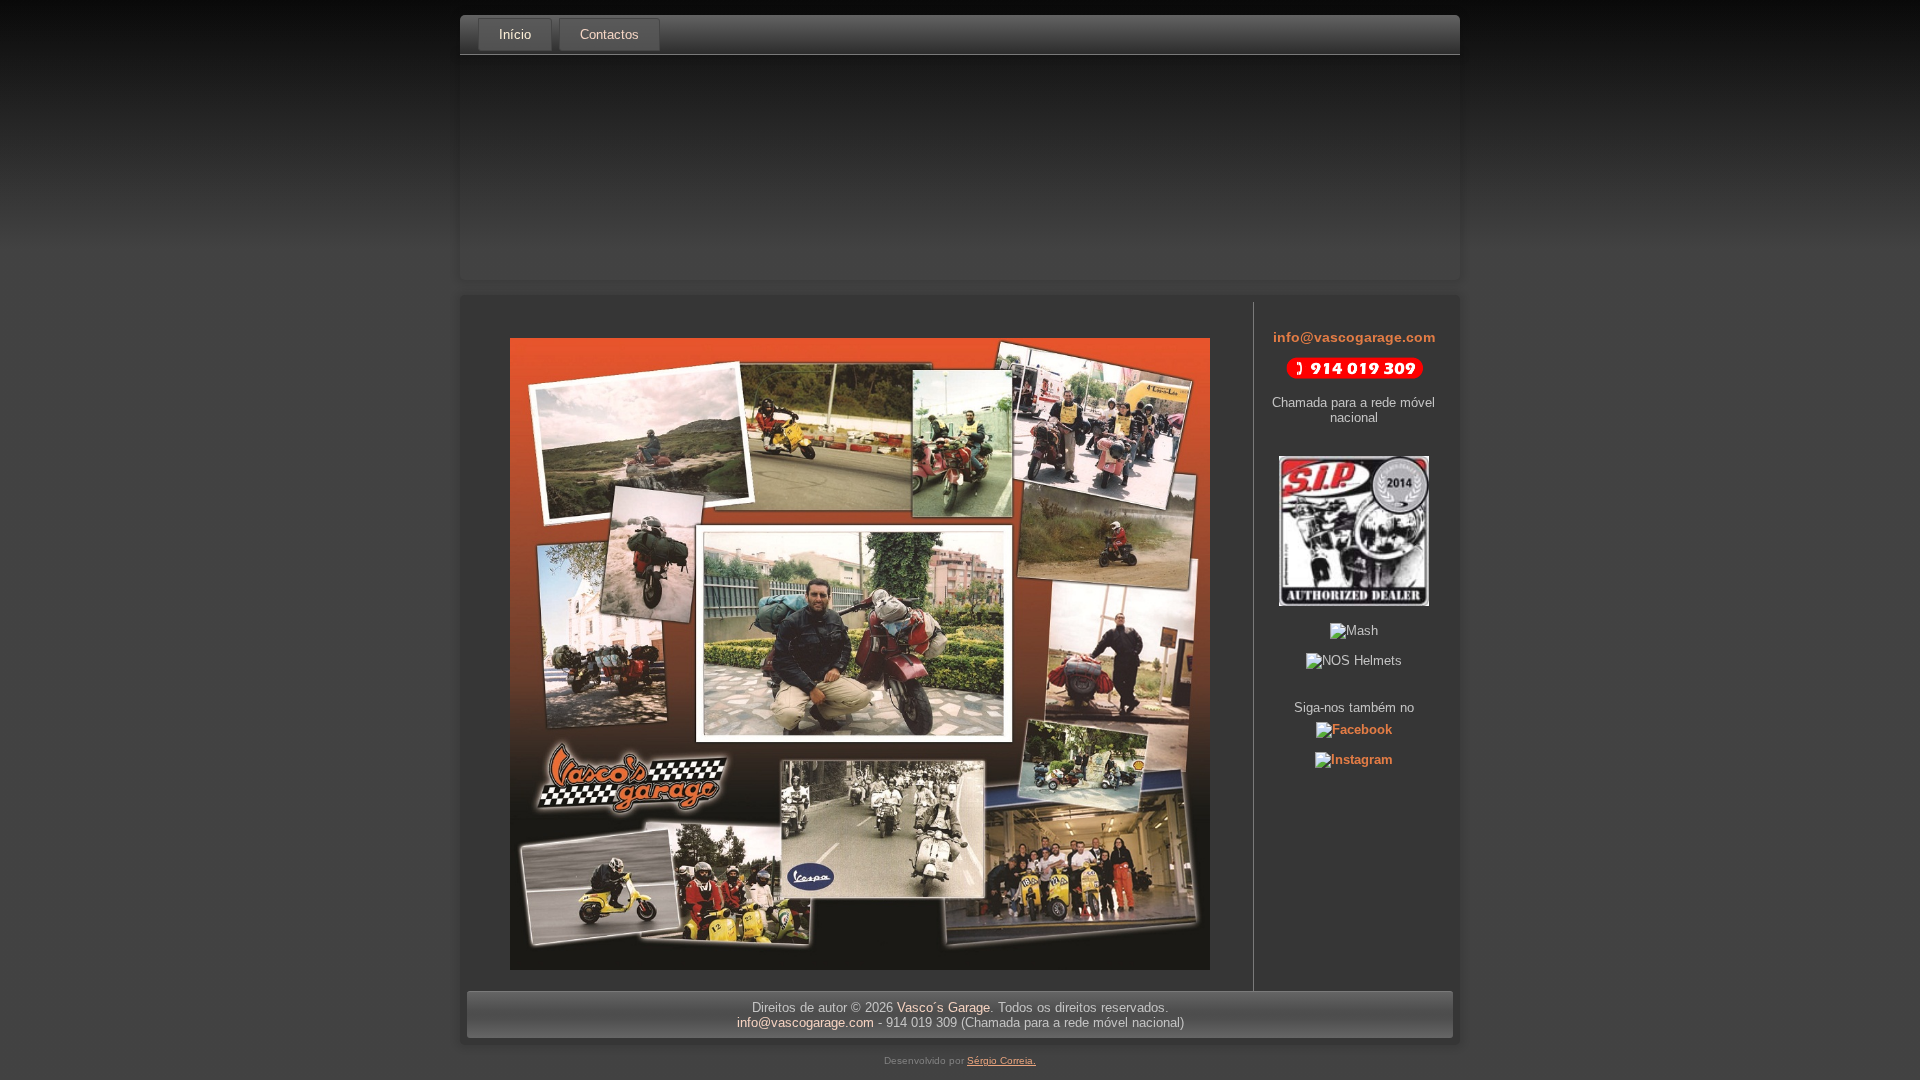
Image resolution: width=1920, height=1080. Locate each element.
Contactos (609, 34)
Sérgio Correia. (1001, 1060)
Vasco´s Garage (943, 1007)
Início (515, 34)
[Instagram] (1354, 759)
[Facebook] (1354, 729)
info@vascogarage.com (1354, 337)
